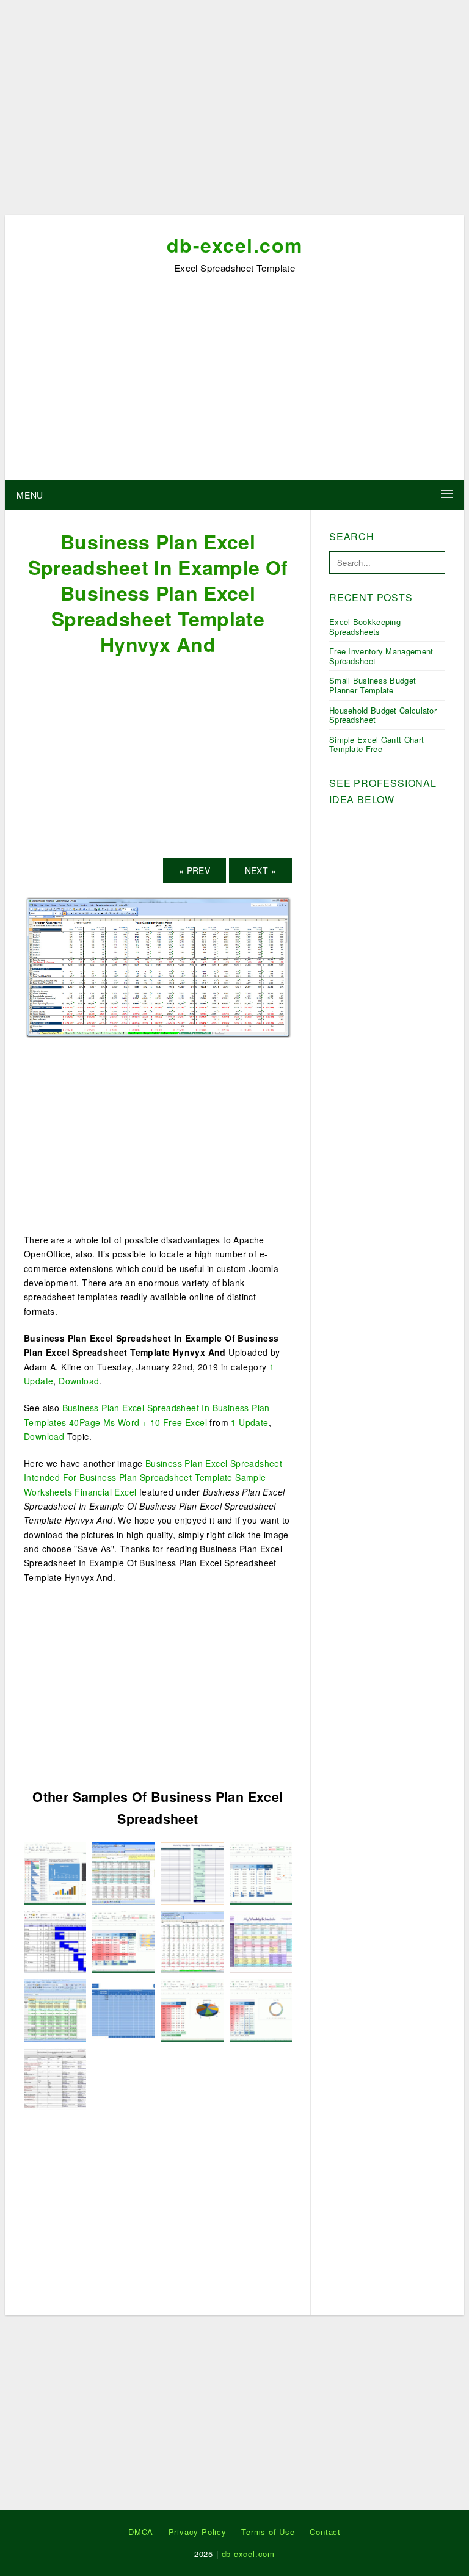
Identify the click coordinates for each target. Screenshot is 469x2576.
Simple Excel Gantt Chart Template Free (376, 744)
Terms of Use (268, 2532)
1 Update (249, 1422)
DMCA (141, 2532)
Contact (325, 2532)
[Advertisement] (234, 112)
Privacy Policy (198, 2532)
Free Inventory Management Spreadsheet (381, 656)
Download (79, 1381)
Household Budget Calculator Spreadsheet (383, 715)
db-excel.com (235, 245)
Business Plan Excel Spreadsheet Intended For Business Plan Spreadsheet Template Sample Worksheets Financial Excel (153, 1478)
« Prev (195, 870)
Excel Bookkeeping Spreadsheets (365, 627)
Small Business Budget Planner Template (373, 685)
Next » (260, 870)
